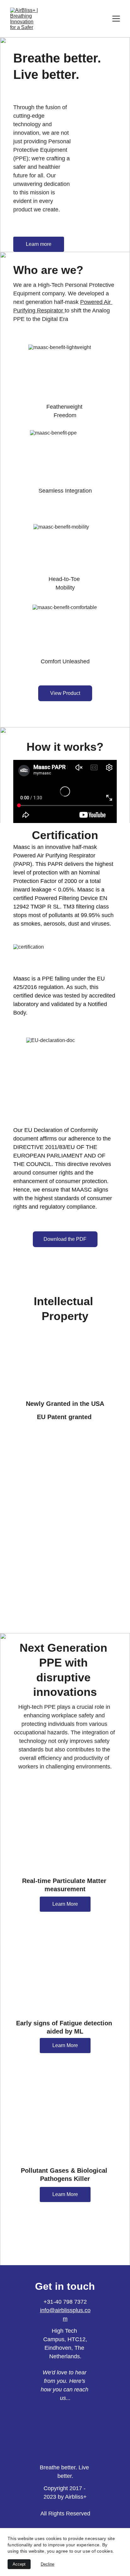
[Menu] (116, 19)
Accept (19, 2564)
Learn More (65, 1904)
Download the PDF (65, 1239)
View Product (65, 693)
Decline (47, 2564)
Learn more (39, 244)
